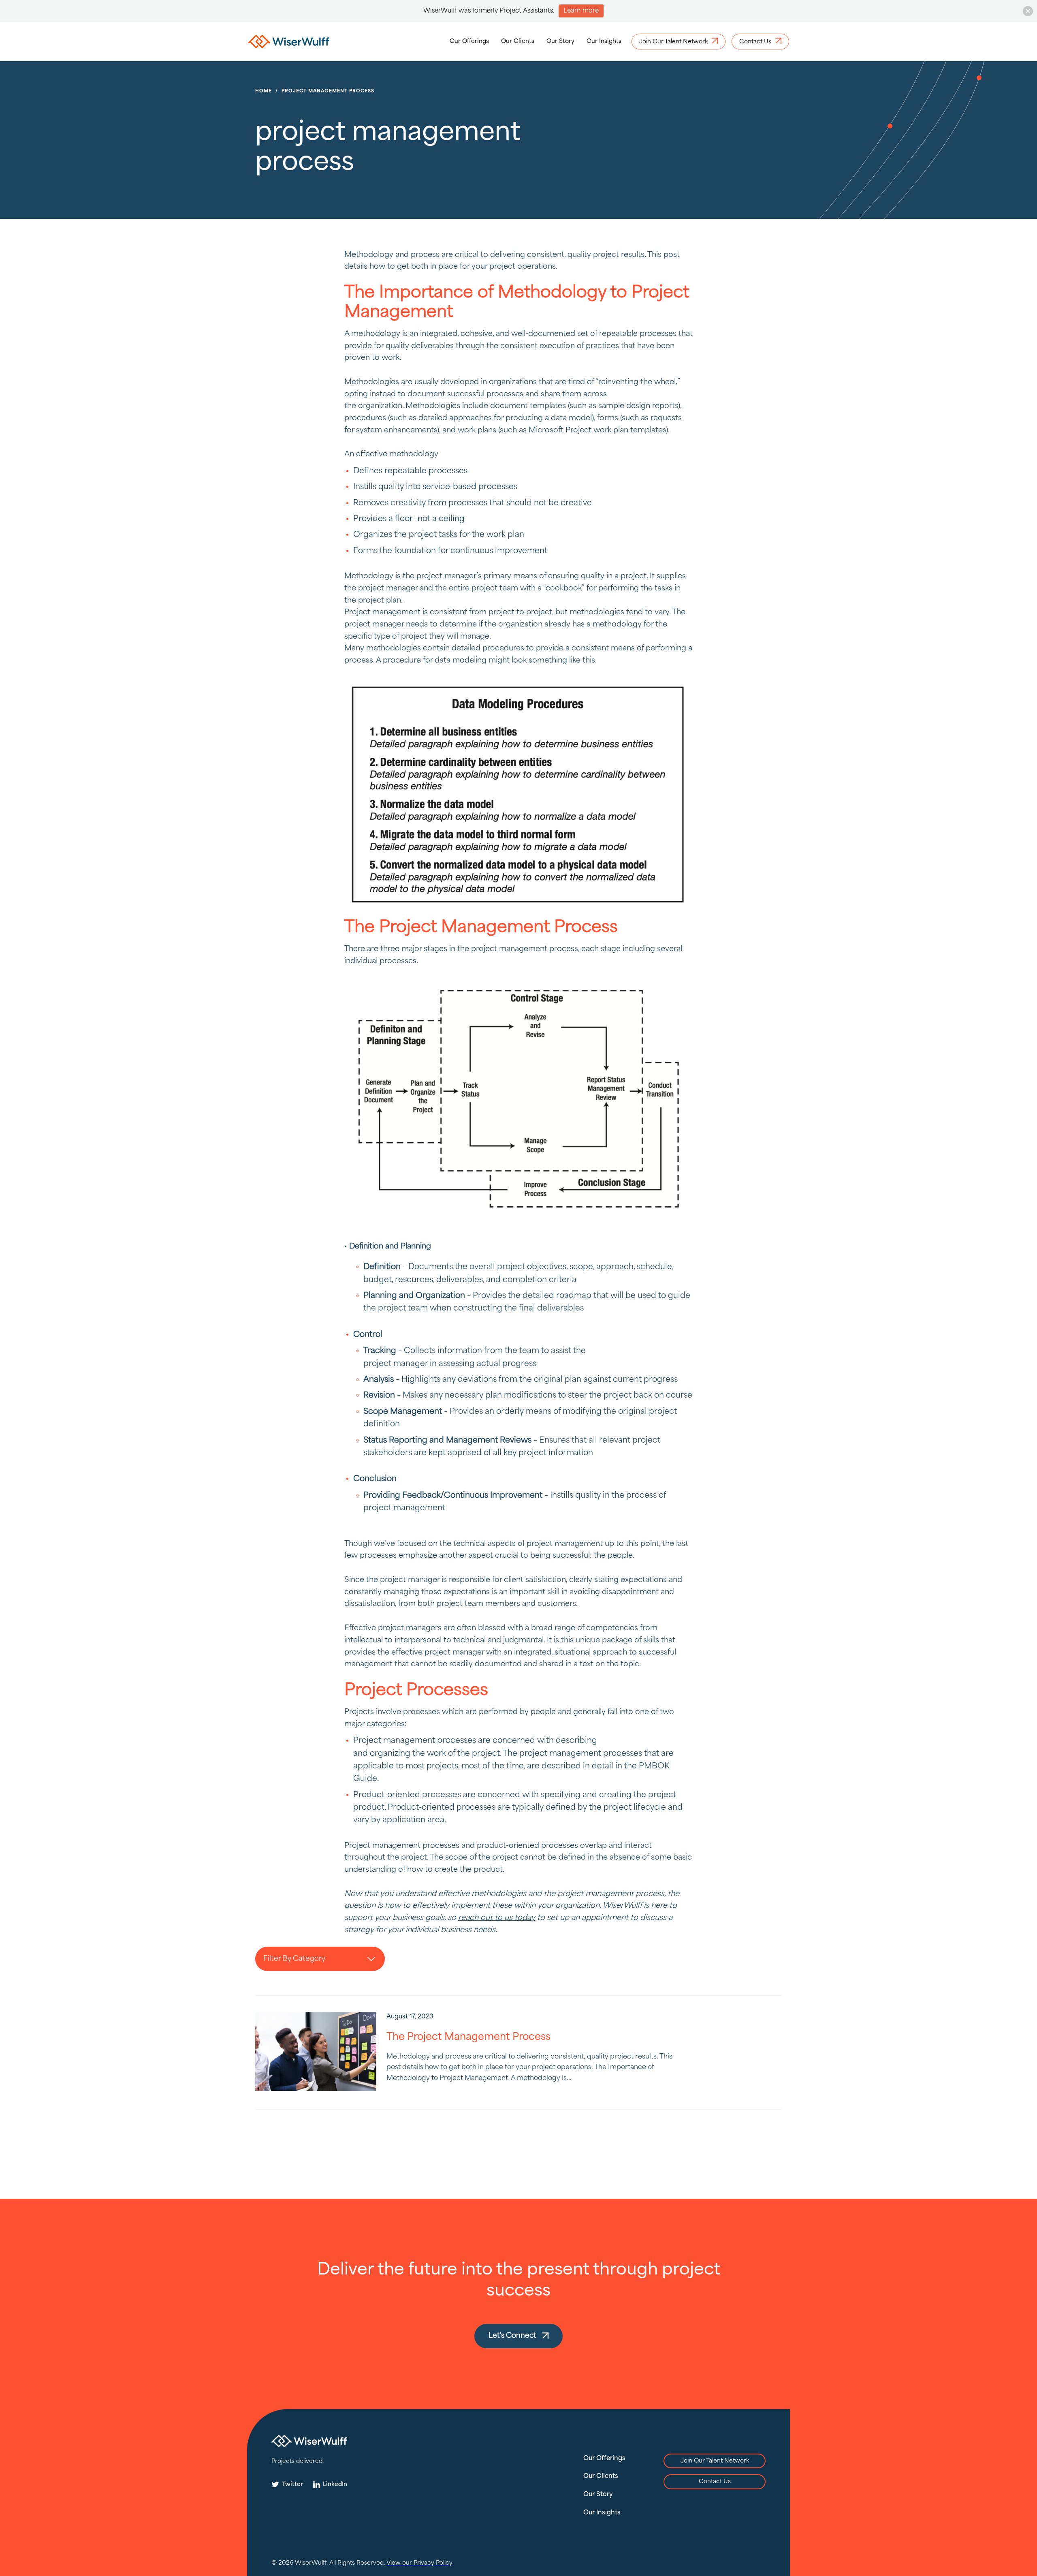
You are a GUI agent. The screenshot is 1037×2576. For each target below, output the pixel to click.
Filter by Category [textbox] (294, 1959)
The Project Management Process (468, 2037)
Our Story (560, 41)
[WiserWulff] (289, 43)
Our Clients (518, 41)
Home (264, 91)
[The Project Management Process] (316, 2051)
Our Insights (604, 41)
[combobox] (320, 1959)
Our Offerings (469, 41)
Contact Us (715, 2482)
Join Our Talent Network (715, 2461)
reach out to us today (497, 1918)
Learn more (581, 11)
